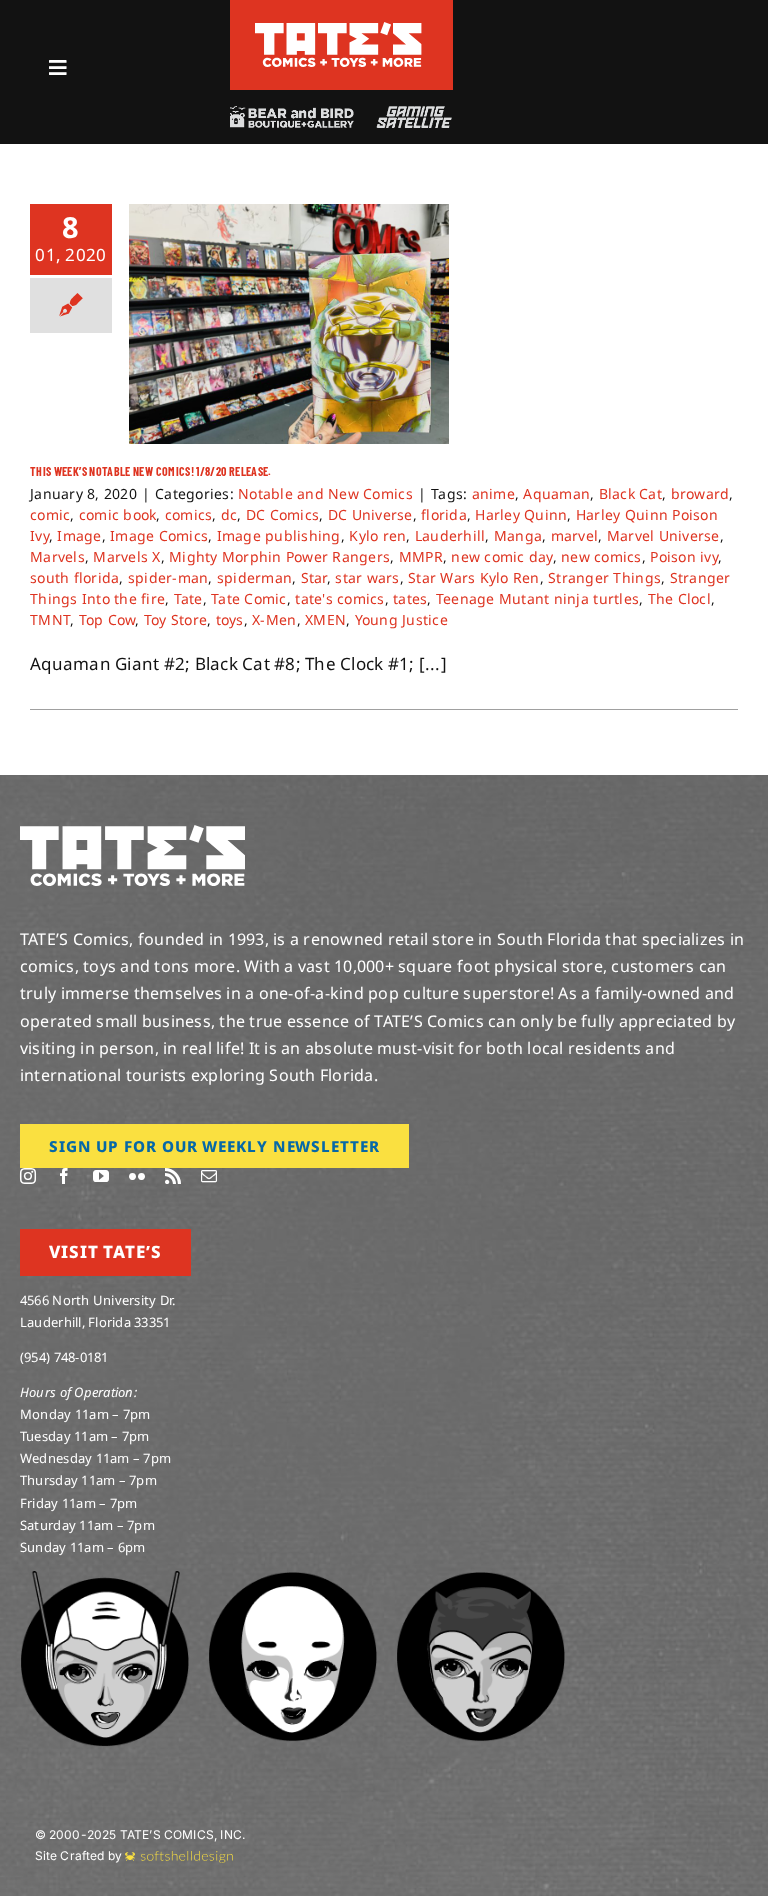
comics (189, 514)
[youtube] (101, 1176)
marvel (575, 535)
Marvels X (126, 556)
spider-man (168, 577)
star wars (367, 577)
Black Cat (630, 493)
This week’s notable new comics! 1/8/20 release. (151, 471)
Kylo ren (377, 535)
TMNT (50, 619)
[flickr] (137, 1176)
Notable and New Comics (325, 493)
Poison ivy (684, 556)
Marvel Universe (663, 535)
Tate (188, 598)
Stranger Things (604, 577)
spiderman (254, 577)
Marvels (57, 556)
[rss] (173, 1176)
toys (230, 619)
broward (700, 493)
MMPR (421, 556)
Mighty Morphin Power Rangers (279, 556)
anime (493, 493)
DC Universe (370, 514)
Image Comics (159, 535)
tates (410, 598)
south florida (74, 577)
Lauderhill (450, 535)
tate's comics (339, 598)
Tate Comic (249, 598)
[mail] (209, 1176)
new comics (601, 556)
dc (229, 514)
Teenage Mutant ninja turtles (537, 598)
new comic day (501, 556)
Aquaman (556, 493)
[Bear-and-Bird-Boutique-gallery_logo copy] (291, 114)
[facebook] (64, 1176)
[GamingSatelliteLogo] (410, 114)
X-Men (274, 619)
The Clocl (679, 598)
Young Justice (401, 619)
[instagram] (28, 1176)
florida (444, 514)
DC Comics (282, 514)
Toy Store (175, 619)
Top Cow (107, 619)
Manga (518, 535)
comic (50, 514)
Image (79, 535)
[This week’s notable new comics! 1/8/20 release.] (289, 324)
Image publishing (279, 535)
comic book (118, 514)
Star (314, 577)
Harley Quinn (521, 514)
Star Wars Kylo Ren (474, 577)
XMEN (325, 619)
